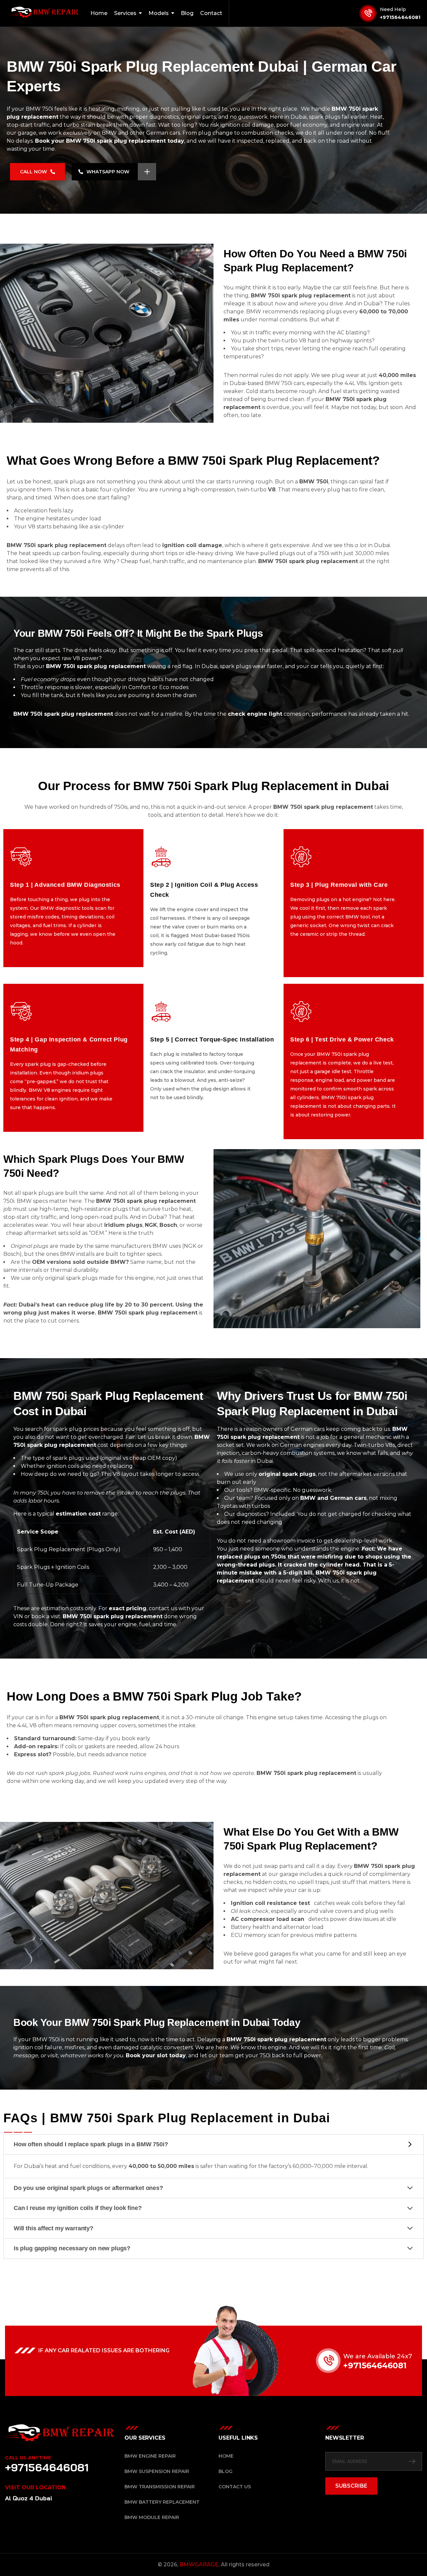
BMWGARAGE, (199, 2564)
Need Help (393, 9)
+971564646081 (400, 17)
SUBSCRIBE (351, 2486)
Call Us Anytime (28, 2458)
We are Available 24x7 (378, 2356)
